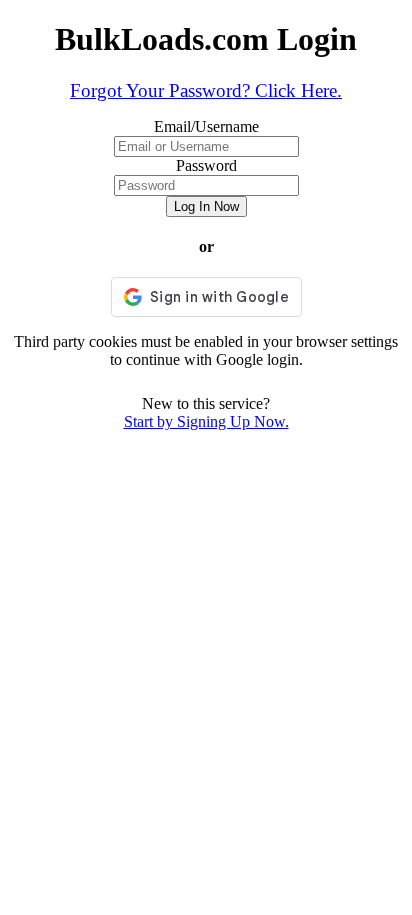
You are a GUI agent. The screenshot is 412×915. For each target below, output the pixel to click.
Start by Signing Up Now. (206, 421)
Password (206, 165)
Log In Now (206, 206)
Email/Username (206, 126)
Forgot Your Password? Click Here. (206, 90)
